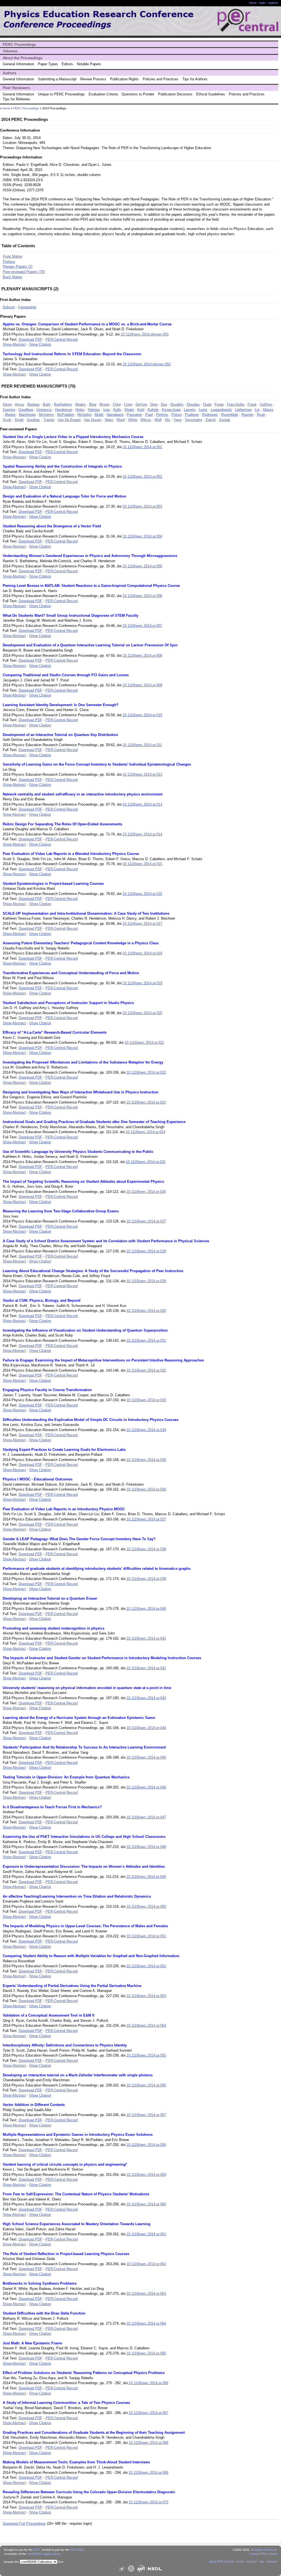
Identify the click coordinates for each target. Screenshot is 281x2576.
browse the (12, 2562)
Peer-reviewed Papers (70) (24, 272)
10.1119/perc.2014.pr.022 (146, 1072)
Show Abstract (14, 344)
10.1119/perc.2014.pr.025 (146, 1162)
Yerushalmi (193, 420)
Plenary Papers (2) (18, 267)
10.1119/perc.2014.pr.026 (146, 1192)
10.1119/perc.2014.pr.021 (144, 1043)
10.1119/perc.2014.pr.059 (146, 2175)
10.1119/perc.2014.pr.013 (142, 804)
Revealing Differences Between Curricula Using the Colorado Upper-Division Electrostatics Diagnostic (89, 2492)
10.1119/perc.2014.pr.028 (146, 1251)
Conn (128, 404)
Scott (7, 420)
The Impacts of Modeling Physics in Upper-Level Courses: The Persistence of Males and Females (85, 1926)
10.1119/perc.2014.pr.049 (146, 1877)
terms (240, 2561)
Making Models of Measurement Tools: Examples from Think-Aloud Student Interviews (76, 2462)
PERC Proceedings (19, 44)
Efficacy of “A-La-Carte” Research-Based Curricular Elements (55, 1032)
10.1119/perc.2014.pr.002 (142, 477)
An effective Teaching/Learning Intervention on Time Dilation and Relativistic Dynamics (77, 1896)
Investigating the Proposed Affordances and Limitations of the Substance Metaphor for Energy (83, 1062)
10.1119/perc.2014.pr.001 (142, 447)
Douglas (193, 404)
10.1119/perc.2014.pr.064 (146, 2323)
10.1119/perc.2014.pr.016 (142, 894)
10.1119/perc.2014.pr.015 (142, 864)
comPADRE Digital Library (44, 2554)
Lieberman (243, 410)
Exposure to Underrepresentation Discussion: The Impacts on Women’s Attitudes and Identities (84, 1866)
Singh (19, 420)
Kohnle (153, 410)
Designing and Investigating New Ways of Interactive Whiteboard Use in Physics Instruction (81, 1092)
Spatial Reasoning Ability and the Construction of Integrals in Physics (62, 466)
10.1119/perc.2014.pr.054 (146, 2025)
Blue (93, 404)
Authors (9, 73)
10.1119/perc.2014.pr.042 (146, 1668)
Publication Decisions (175, 94)
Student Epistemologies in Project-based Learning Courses (53, 884)
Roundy (248, 415)
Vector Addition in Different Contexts (34, 2105)
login (262, 3)
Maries (10, 415)
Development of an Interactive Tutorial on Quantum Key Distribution (60, 735)
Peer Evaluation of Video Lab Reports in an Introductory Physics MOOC (64, 1509)
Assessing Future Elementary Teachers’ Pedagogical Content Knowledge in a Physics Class (81, 943)
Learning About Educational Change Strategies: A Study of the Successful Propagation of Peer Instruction (93, 1271)
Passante (134, 415)
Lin (257, 410)
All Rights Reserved (264, 2550)
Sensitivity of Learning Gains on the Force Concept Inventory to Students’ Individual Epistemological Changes (97, 764)
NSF (73, 2550)
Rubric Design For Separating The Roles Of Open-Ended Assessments (62, 824)
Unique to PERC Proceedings (61, 94)
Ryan (261, 415)
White (133, 420)
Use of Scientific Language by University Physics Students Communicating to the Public (78, 1152)
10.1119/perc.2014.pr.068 (148, 2443)
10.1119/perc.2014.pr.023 (146, 1102)
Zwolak (225, 420)
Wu (168, 420)
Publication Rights (124, 79)
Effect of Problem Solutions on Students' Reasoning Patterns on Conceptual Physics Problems (84, 2373)
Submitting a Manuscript (57, 79)
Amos (19, 404)
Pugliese (192, 415)
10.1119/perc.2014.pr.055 (146, 2055)
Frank (252, 404)
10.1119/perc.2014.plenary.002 (147, 364)
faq (262, 2561)
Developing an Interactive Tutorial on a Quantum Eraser (50, 1598)
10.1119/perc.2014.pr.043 (146, 1698)
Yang (177, 420)
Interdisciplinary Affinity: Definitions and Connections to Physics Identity (65, 2045)
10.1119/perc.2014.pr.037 (146, 1519)
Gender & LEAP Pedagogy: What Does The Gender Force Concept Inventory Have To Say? (79, 1539)
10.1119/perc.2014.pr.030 (146, 1311)
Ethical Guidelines (211, 94)
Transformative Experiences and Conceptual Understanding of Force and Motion (71, 973)
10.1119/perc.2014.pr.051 (146, 1936)
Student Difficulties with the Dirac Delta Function (44, 2313)
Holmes (94, 410)
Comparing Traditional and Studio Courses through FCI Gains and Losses (66, 675)
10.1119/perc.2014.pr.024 (145, 1132)
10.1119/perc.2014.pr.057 (146, 2115)
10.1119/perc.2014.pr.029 (146, 1281)
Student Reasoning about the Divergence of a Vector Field (52, 526)
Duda (207, 404)
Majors (268, 410)
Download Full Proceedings (24, 2524)
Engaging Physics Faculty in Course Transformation (47, 1390)
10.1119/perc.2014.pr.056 (146, 2085)
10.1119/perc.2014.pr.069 (148, 2473)
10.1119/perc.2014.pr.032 (146, 1370)
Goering (9, 410)
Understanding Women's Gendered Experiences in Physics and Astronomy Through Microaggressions (90, 556)
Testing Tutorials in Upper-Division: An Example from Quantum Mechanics (66, 1777)
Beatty (81, 404)
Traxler (49, 420)
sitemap (272, 2561)
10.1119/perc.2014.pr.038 (146, 1549)
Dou (164, 404)
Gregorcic (44, 410)
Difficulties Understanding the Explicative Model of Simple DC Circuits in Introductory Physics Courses (91, 1420)
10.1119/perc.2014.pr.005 (142, 566)
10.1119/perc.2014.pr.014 (142, 834)
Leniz (203, 410)
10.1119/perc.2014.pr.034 (146, 1430)
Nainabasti (115, 415)
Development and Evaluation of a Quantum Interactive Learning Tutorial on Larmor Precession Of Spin (90, 645)
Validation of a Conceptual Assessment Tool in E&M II (49, 2015)
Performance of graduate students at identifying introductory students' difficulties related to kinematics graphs (97, 1569)
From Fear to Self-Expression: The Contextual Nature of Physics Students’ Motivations (76, 2194)
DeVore (141, 404)
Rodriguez (210, 415)
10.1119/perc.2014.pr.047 (146, 1817)
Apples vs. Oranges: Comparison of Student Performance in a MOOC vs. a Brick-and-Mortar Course (87, 324)
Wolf (158, 420)
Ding (154, 404)
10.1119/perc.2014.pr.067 (148, 2413)
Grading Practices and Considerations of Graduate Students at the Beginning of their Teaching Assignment (94, 2433)
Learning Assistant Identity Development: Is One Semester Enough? (61, 705)
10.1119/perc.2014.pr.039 (146, 1579)
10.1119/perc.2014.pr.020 (142, 1013)
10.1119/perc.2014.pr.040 (146, 1609)
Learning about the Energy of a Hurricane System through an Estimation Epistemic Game (79, 1718)
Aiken (7, 404)
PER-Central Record (62, 339)
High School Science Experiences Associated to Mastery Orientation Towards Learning (77, 2224)
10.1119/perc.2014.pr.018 (142, 953)
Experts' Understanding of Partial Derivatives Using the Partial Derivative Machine (72, 1986)
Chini (117, 404)
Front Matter (12, 256)
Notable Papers (89, 64)
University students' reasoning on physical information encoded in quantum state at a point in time (87, 1688)
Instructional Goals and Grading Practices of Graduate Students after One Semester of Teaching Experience (94, 1122)
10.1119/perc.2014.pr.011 (142, 745)
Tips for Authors (195, 79)
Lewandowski (221, 410)
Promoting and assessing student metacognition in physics (54, 1628)
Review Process (93, 79)
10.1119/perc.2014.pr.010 (142, 715)
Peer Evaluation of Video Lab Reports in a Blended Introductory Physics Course (71, 854)
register (273, 3)
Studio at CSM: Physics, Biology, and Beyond (42, 1300)
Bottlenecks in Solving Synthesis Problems (40, 2283)
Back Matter (12, 277)
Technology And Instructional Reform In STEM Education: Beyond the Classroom (72, 354)
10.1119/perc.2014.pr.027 (146, 1221)
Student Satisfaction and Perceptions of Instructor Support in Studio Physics (68, 1003)
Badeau (33, 404)
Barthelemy (63, 404)
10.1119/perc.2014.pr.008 (142, 656)
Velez (109, 420)
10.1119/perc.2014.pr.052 (146, 1966)
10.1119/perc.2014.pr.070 (148, 2502)
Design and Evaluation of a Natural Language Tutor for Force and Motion (64, 496)
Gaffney (266, 404)
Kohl (141, 410)
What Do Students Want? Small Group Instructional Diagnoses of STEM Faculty (71, 615)
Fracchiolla (236, 404)
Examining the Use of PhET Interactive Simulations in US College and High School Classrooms (84, 1837)
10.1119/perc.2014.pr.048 (146, 1847)
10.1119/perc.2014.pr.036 (146, 1489)
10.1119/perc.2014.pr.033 (146, 1400)
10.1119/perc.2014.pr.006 (142, 596)
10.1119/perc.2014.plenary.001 (145, 334)
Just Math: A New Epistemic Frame (32, 2343)
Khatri (129, 410)
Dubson (9, 307)
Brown (105, 404)
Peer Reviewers (16, 88)
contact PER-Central (263, 2554)
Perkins (162, 415)
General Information (18, 64)
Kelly (117, 410)
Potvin (177, 415)
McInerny (46, 415)
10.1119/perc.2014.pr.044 (146, 1728)
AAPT (37, 2550)
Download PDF (30, 339)
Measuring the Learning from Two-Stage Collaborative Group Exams (61, 1211)
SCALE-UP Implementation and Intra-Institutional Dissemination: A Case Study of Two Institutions (86, 913)
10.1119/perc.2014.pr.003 (142, 506)
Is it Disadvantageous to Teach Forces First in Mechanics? (52, 1807)
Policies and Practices (161, 79)
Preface (9, 262)
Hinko (80, 410)
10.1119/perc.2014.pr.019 (142, 983)
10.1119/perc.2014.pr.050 (146, 1907)
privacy (252, 2561)
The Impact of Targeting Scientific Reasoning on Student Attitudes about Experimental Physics (83, 1182)
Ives (107, 410)
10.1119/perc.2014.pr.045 (146, 1757)
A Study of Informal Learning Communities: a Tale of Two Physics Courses (66, 2403)
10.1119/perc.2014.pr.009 (142, 685)
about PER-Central (221, 2561)
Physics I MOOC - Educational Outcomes (38, 1479)
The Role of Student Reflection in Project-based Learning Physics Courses (66, 2254)
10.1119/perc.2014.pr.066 (148, 2383)
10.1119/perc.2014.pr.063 (146, 2294)
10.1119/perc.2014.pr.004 (142, 536)
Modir (99, 415)
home (253, 3)
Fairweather (27, 307)
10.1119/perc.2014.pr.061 (146, 2234)
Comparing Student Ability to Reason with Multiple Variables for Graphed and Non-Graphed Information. (92, 1956)
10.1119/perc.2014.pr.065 (146, 2353)
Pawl (149, 415)
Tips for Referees (16, 99)
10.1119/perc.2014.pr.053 (146, 1996)
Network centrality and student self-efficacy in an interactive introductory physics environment (83, 794)
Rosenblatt (230, 415)
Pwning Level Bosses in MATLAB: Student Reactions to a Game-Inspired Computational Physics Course (91, 586)
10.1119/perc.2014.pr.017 (142, 924)
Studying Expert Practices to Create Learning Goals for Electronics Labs (64, 1450)
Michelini (84, 415)
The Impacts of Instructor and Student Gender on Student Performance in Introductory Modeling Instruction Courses (102, 1658)
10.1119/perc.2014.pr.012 (142, 774)
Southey (33, 420)
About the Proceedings (23, 58)
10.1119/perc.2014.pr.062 (146, 2264)
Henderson (64, 410)
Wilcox (146, 420)
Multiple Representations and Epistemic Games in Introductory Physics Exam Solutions (78, 2135)
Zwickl (211, 420)
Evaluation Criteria (103, 94)
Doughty (177, 404)
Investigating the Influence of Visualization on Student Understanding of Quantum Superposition (85, 1330)
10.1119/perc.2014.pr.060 (146, 2204)
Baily (47, 404)
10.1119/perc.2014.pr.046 (146, 1787)
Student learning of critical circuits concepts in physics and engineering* (65, 2164)
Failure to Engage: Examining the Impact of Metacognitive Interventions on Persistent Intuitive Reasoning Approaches (103, 1360)
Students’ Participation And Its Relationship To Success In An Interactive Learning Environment (84, 1747)
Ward (121, 420)
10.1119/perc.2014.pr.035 (146, 1460)
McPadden (66, 415)
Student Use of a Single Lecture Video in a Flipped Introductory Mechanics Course (73, 437)
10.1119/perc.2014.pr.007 (142, 626)
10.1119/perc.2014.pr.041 (146, 1638)
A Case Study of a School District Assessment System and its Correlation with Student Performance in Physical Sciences (106, 1241)
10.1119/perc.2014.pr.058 (146, 2145)
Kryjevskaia (171, 410)
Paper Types (48, 64)
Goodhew (26, 410)
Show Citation (40, 344)
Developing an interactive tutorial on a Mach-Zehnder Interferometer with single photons (78, 2075)
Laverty (190, 410)
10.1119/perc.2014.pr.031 (146, 1340)
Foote (219, 404)
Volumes (10, 51)
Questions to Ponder (138, 94)
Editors (67, 64)
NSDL (81, 2550)
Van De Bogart (69, 420)
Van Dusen (93, 420)
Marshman (27, 415)
